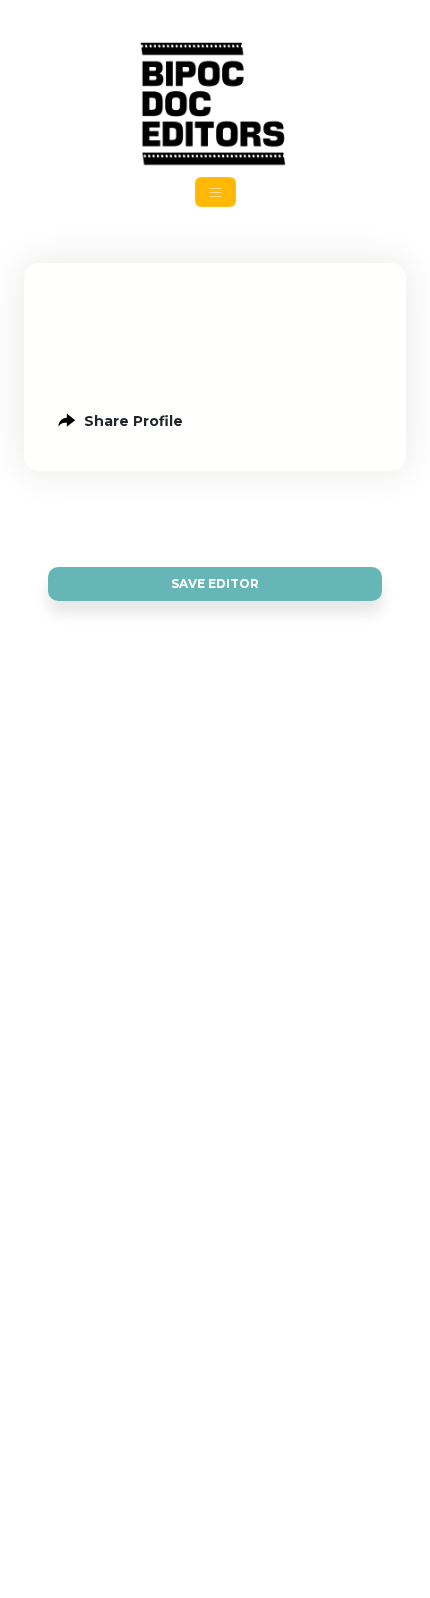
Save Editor (215, 583)
